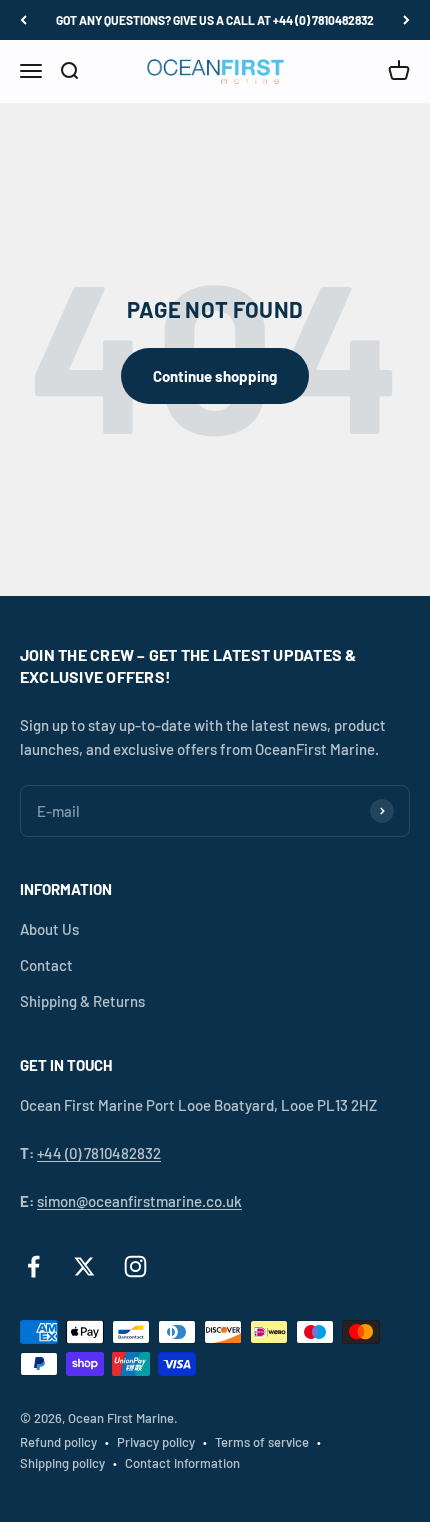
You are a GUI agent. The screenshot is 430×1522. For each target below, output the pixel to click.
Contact (46, 965)
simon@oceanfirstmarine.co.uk (139, 1201)
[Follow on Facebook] (33, 1266)
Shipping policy (62, 1463)
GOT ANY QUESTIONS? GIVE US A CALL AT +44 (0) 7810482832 (215, 20)
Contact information (182, 1463)
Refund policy (58, 1442)
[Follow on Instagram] (135, 1266)
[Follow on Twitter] (84, 1266)
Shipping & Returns (82, 1001)
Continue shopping (215, 376)
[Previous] (23, 20)
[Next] (406, 20)
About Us (49, 929)
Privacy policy (156, 1442)
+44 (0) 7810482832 (99, 1153)
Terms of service (262, 1442)
